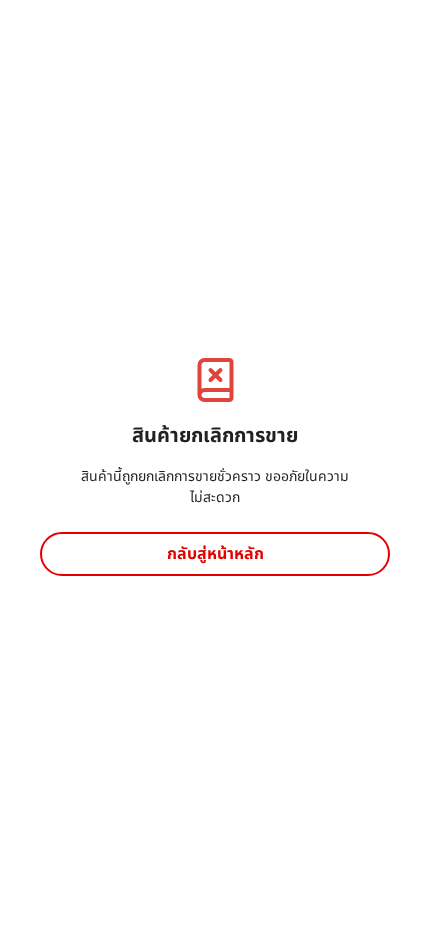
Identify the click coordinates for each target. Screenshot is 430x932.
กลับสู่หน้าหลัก (215, 553)
